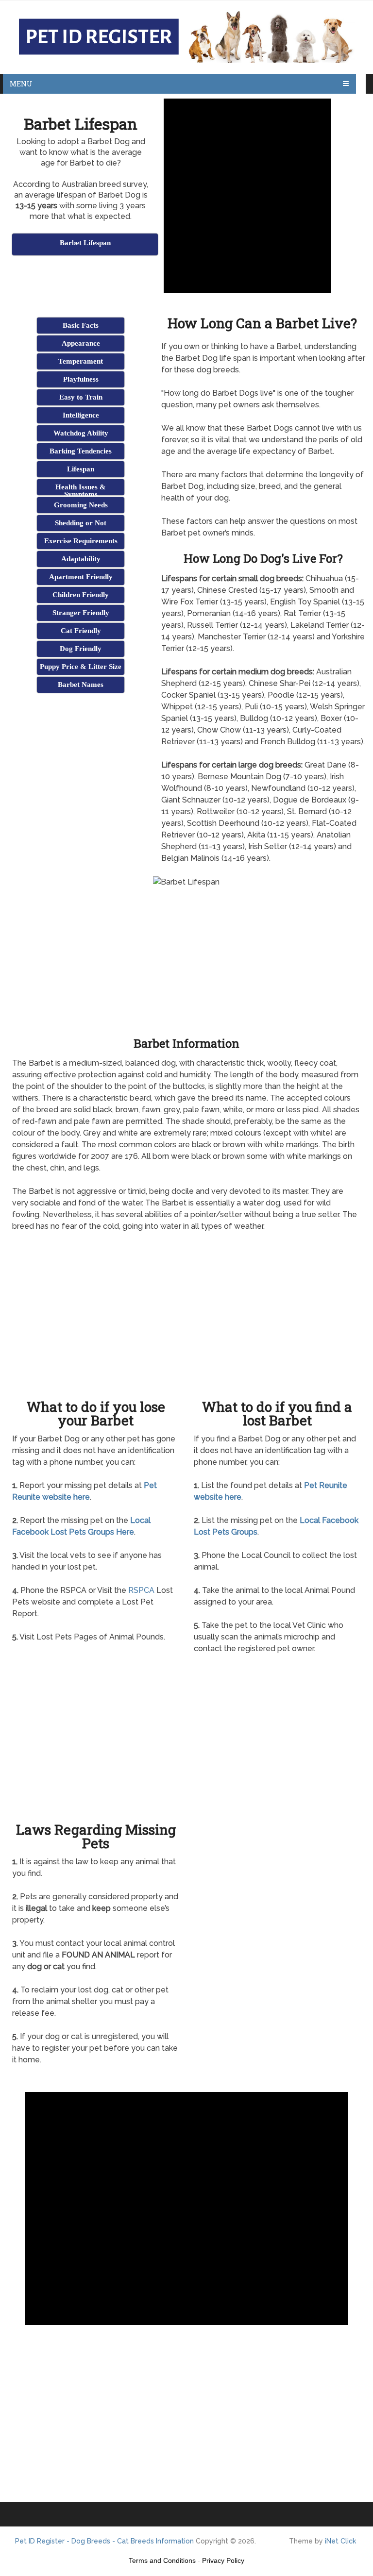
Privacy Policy (223, 2560)
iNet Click (340, 2541)
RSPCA (141, 1590)
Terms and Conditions (162, 2560)
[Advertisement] (126, 282)
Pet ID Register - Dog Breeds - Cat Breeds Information (104, 2541)
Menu (21, 84)
